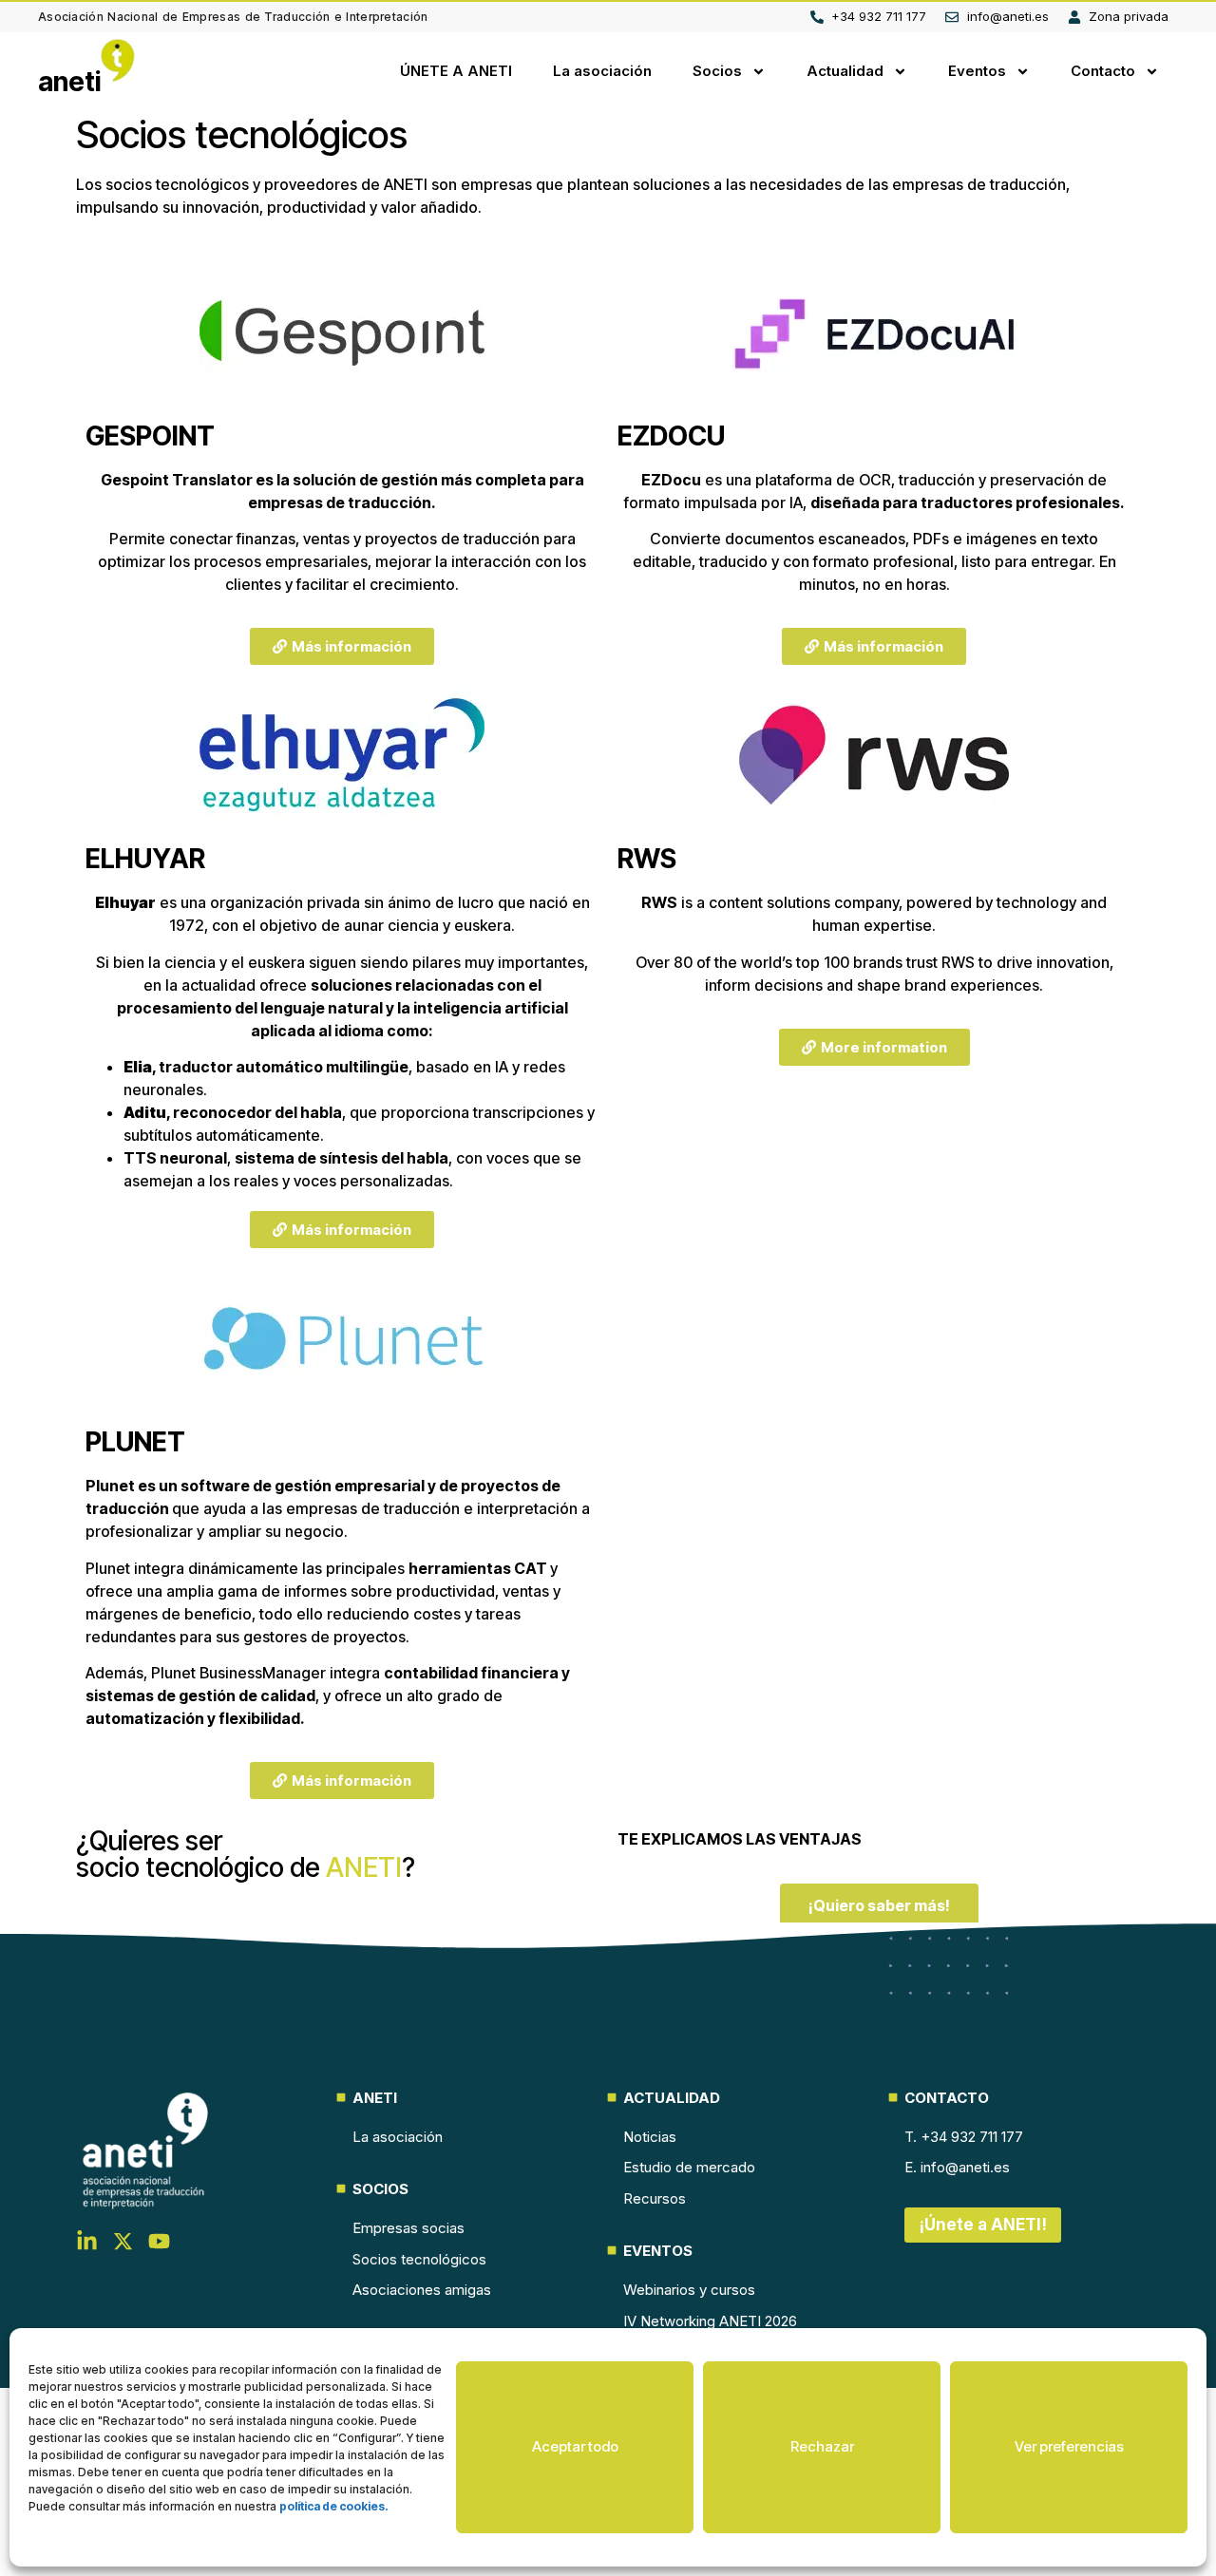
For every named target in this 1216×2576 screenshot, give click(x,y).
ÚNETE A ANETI (456, 71)
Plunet (110, 1486)
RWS (647, 859)
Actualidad (845, 71)
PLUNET (135, 1442)
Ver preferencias (1069, 2446)
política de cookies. (334, 2506)
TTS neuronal (175, 1158)
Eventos (977, 71)
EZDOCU (671, 436)
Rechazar (822, 2446)
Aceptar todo (575, 2446)
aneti (70, 82)
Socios (717, 71)
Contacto (1103, 71)
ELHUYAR (145, 859)
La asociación (602, 71)
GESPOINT (150, 436)
